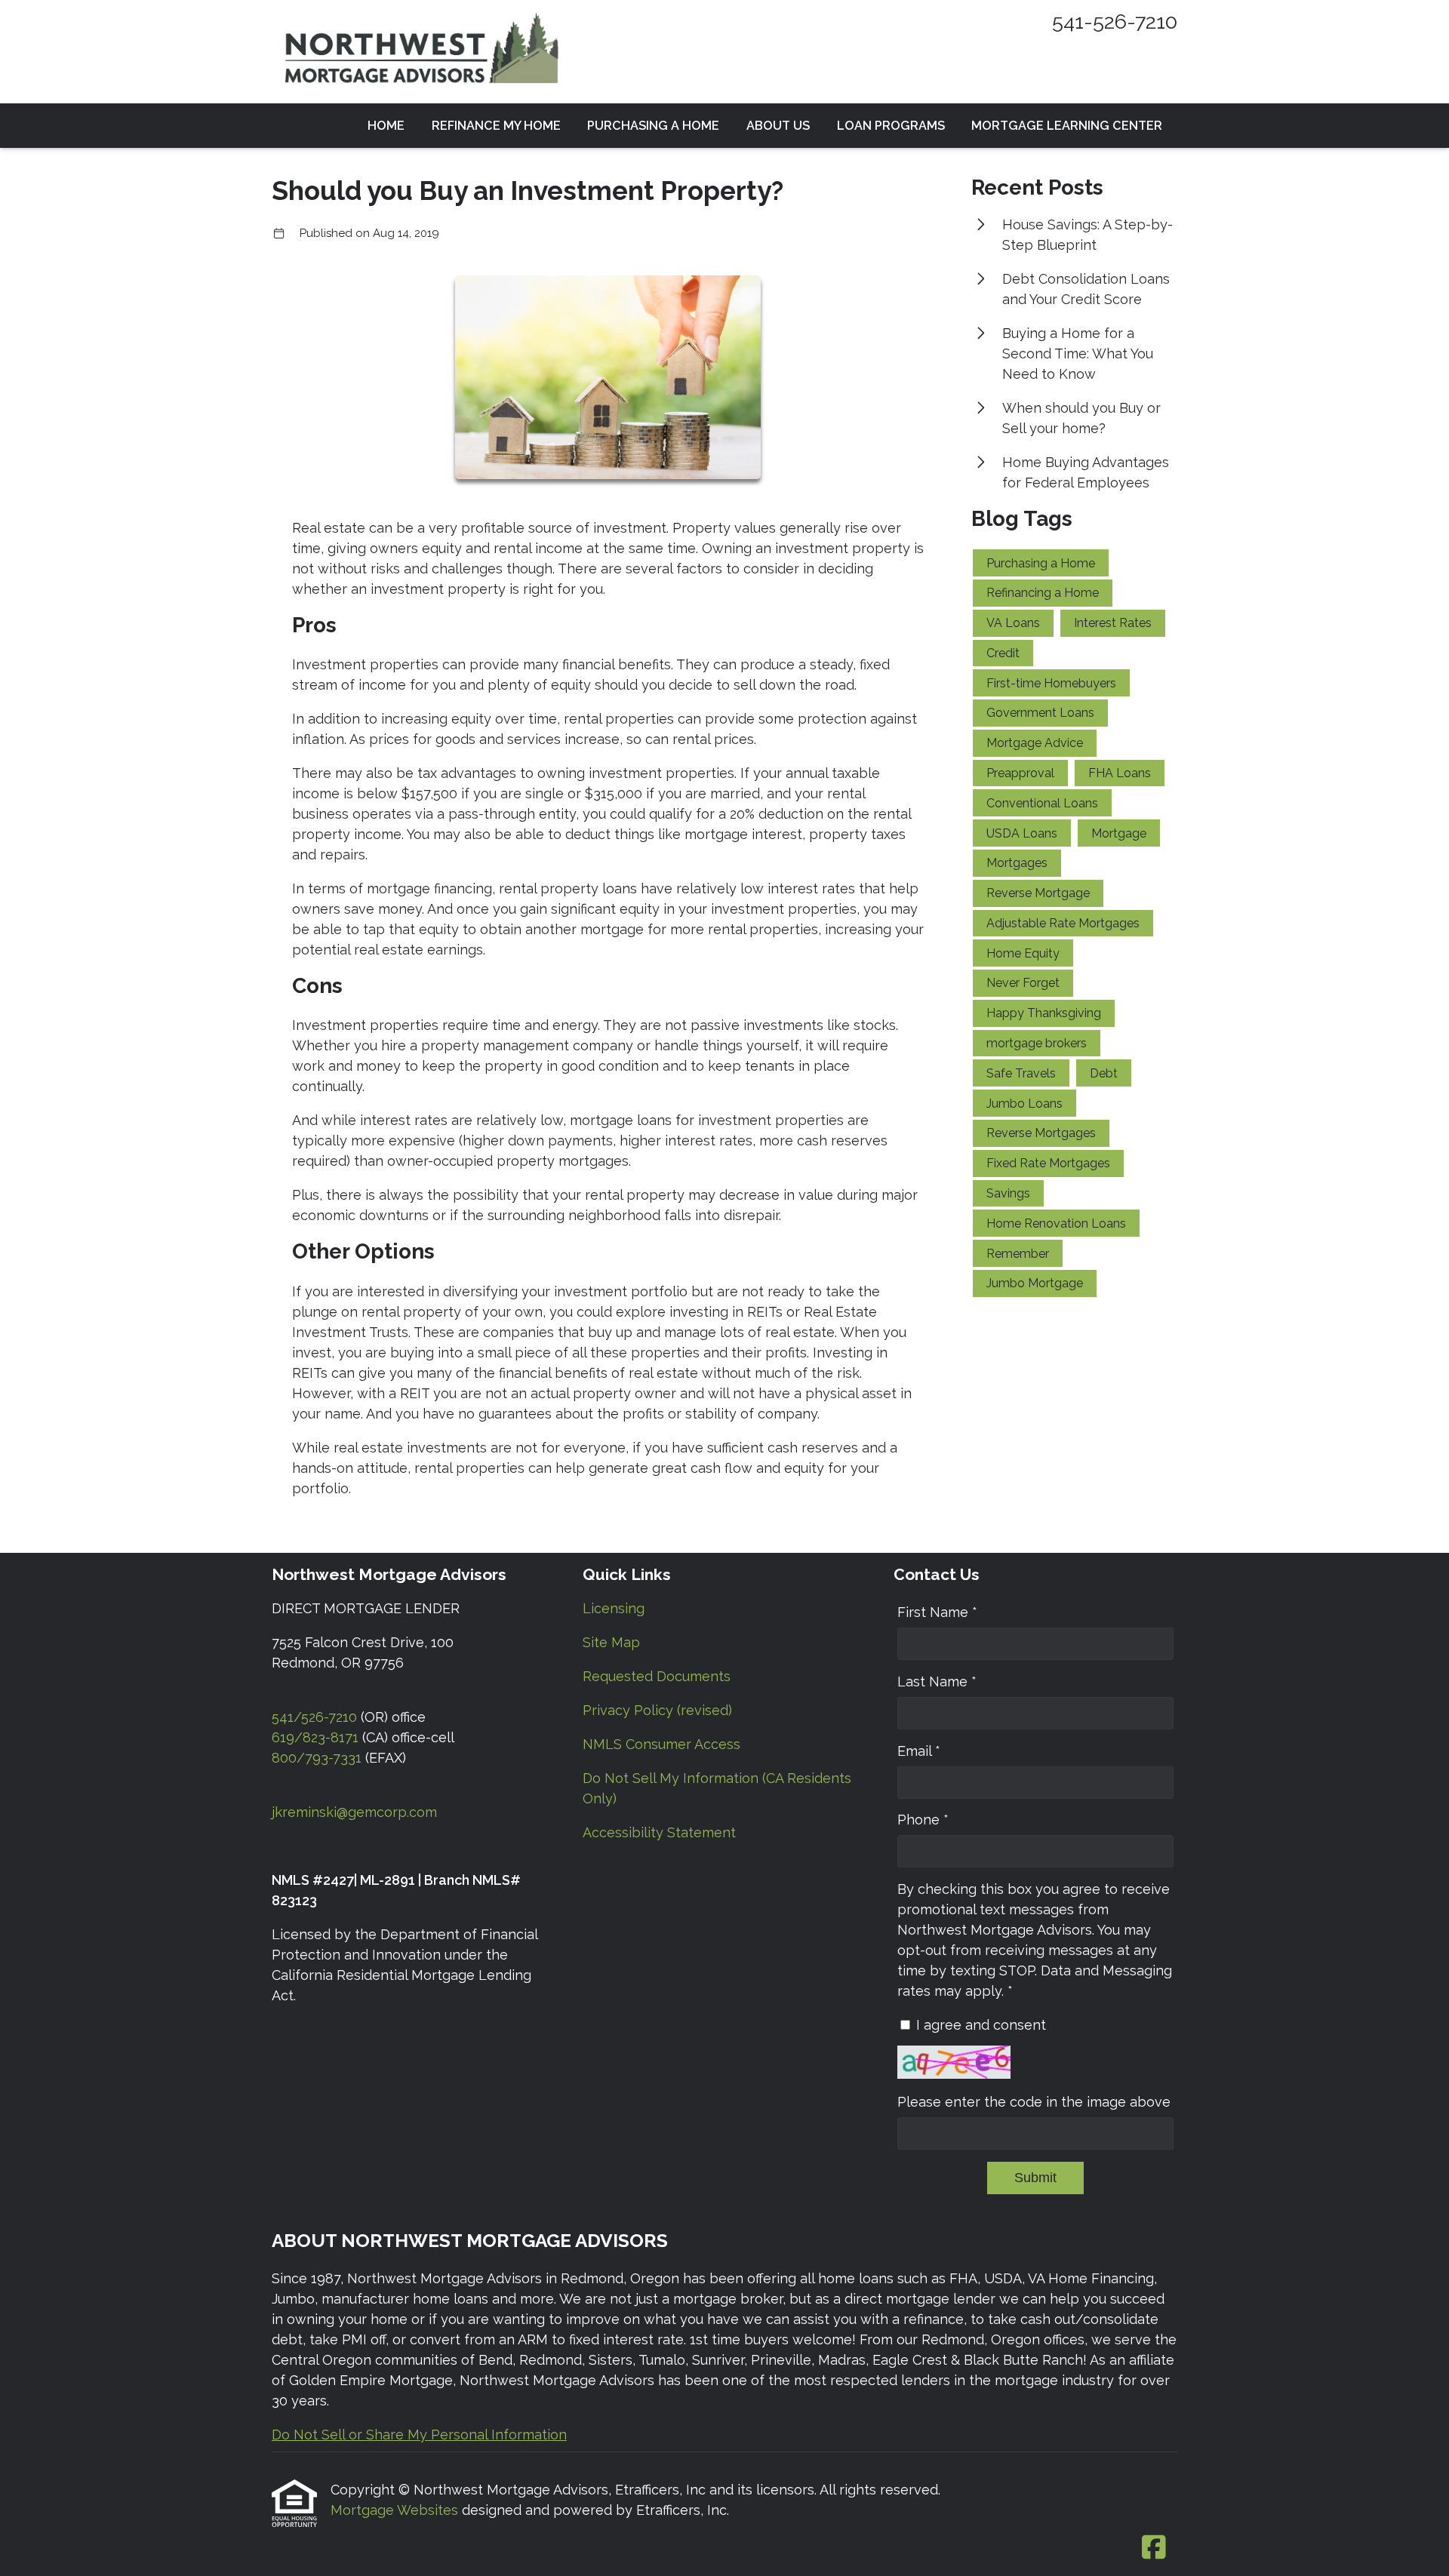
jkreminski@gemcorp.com (354, 1812)
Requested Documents (657, 1676)
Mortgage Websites (396, 2510)
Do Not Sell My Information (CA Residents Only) (717, 1788)
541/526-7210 (314, 1717)
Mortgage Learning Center (1067, 126)
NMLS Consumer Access (661, 1744)
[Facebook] (1154, 2548)
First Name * (937, 1612)
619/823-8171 (315, 1737)
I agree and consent (981, 2025)
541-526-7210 (1115, 22)
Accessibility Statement (659, 1832)
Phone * (923, 1820)
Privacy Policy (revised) (657, 1710)
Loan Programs (891, 126)
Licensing (614, 1608)
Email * (919, 1751)
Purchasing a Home (653, 126)
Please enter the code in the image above (1034, 2102)
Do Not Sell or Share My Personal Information (419, 2435)
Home (386, 126)
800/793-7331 (317, 1758)
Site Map (611, 1642)
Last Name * (937, 1681)
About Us (778, 126)
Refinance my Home (496, 126)
